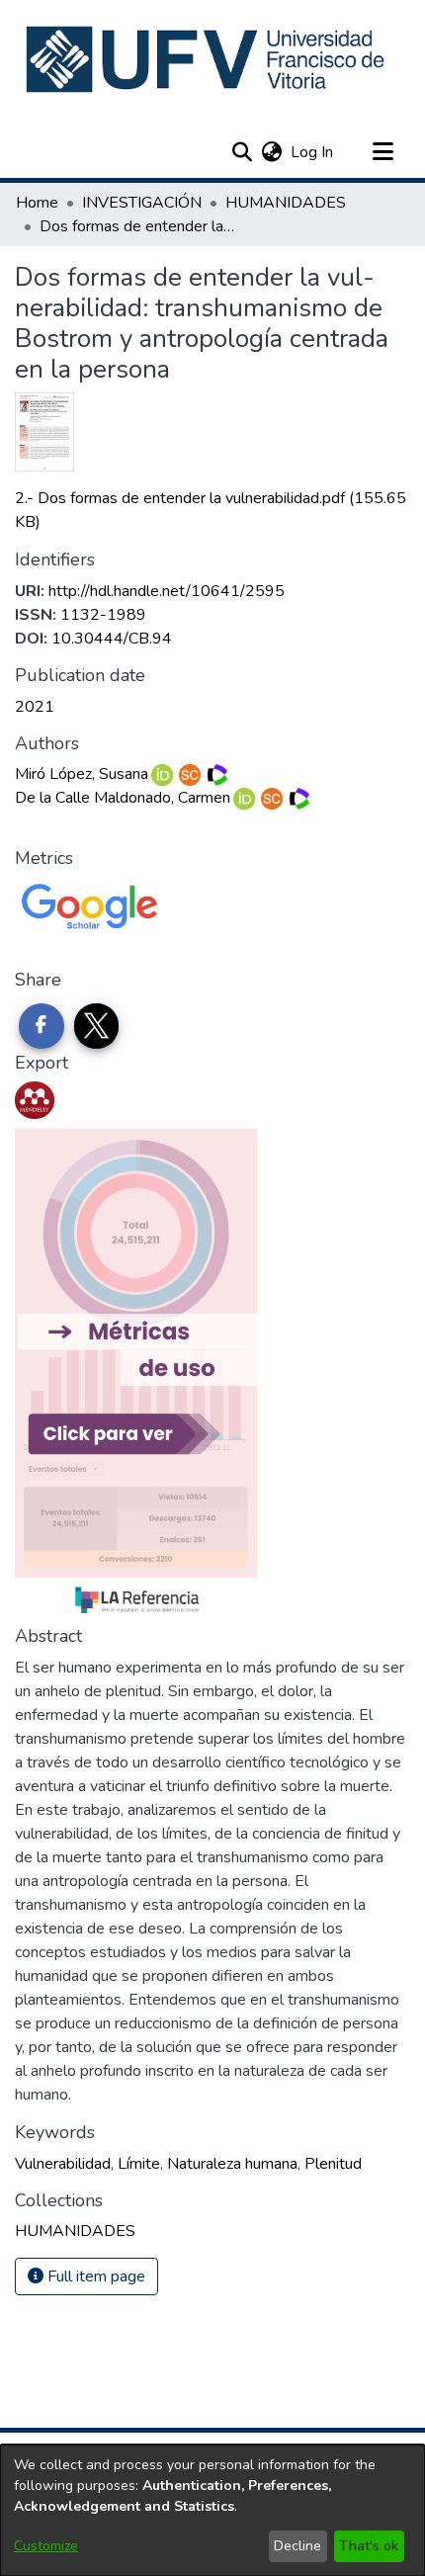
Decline (297, 2546)
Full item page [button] (94, 2276)
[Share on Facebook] (42, 1026)
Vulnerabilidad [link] (63, 2164)
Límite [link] (139, 2164)
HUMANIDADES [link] (286, 203)
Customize (46, 2546)
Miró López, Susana (82, 774)
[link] (75, 2231)
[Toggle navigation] (382, 152)
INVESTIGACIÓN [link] (142, 203)
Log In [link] (313, 152)
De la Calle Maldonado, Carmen (123, 798)
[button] (207, 59)
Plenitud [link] (333, 2164)
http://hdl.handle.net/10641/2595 (167, 591)
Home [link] (37, 203)
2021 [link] (35, 707)
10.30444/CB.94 (112, 639)
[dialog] (212, 2510)
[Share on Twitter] (97, 1026)
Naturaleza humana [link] (232, 2164)
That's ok (369, 2546)
